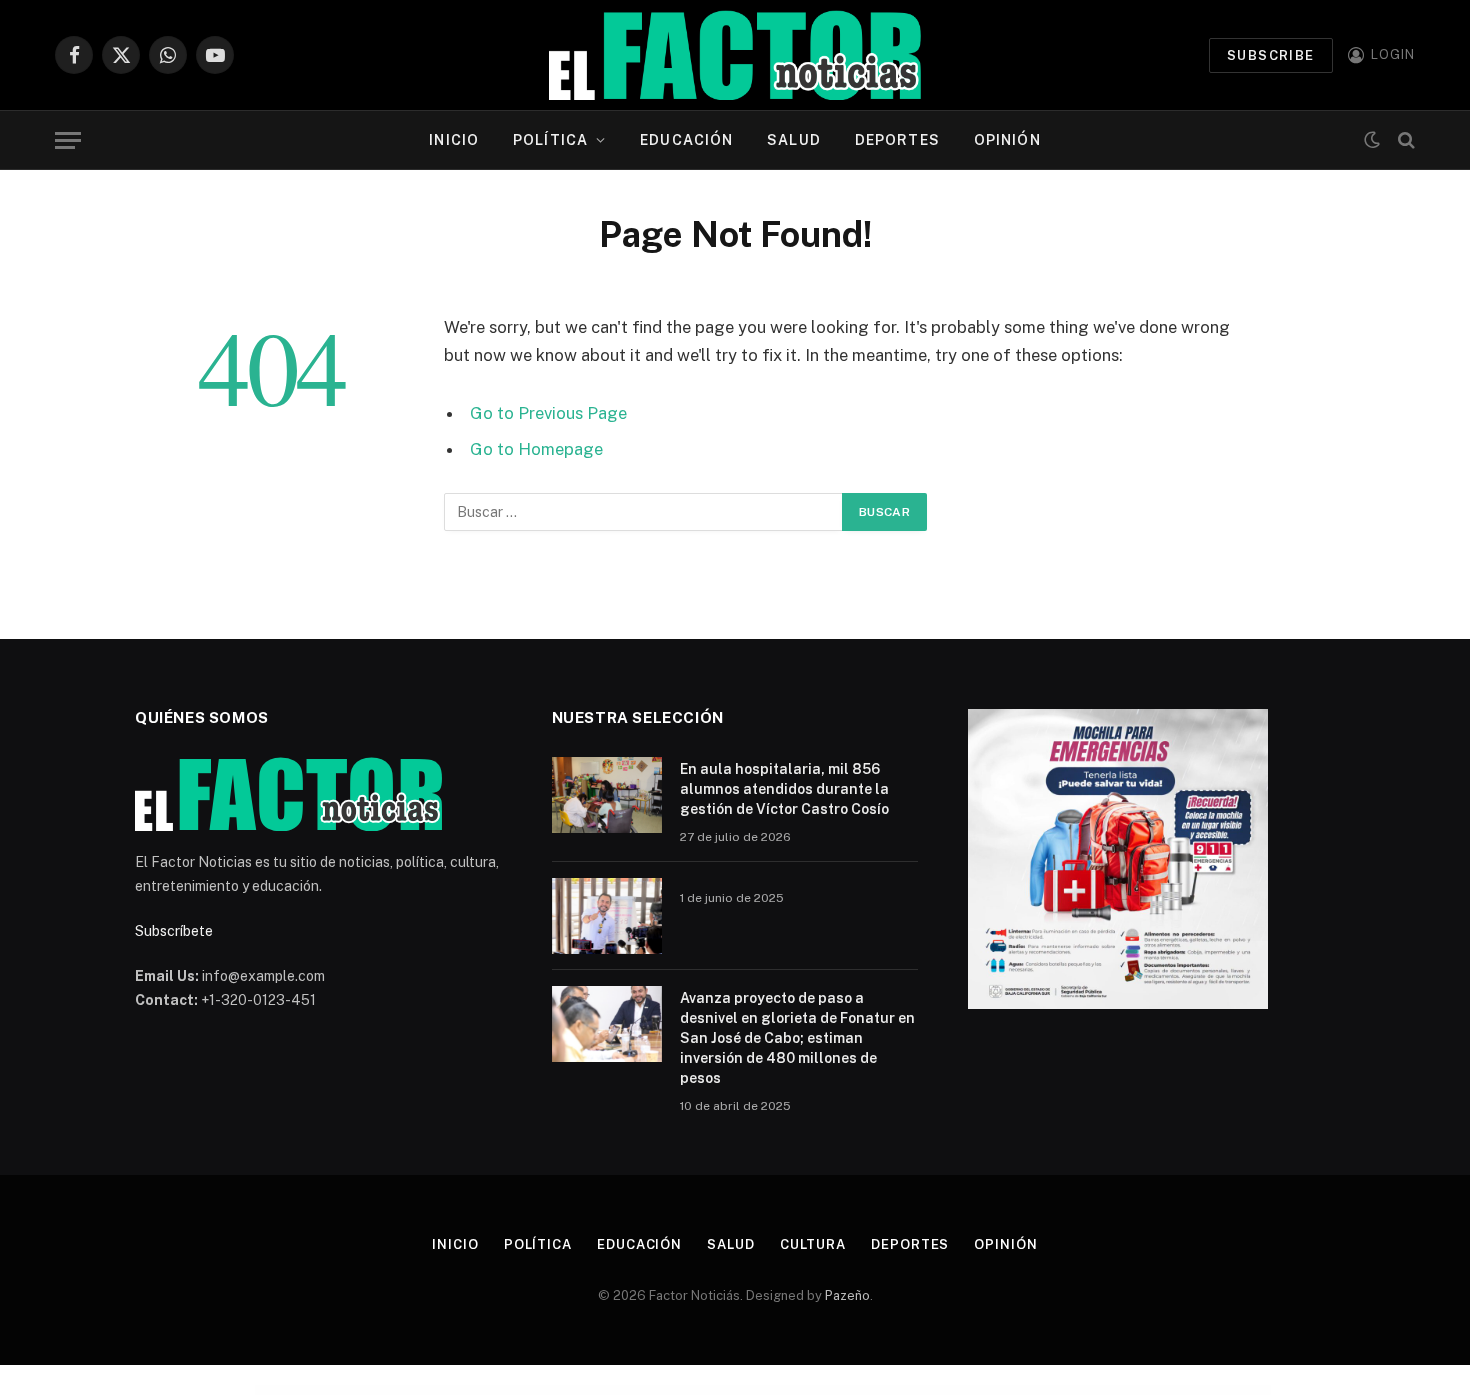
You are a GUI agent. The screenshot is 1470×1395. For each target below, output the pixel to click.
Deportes (897, 140)
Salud (794, 140)
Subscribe (1271, 55)
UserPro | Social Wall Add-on (949, 1391)
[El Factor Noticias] (735, 55)
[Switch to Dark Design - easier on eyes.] (1372, 140)
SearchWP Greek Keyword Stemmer (878, 1391)
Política (550, 140)
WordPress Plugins (342, 1391)
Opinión (1007, 140)
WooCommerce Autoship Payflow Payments (985, 1391)
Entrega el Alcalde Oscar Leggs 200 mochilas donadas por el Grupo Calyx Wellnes (748, 1391)
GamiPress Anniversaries (1124, 1391)
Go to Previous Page (548, 413)
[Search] (1404, 140)
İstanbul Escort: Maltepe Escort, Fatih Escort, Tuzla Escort (443, 1391)
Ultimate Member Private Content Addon (804, 1391)
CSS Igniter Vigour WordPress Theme (843, 1391)
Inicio (454, 140)
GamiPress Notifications (1062, 1391)
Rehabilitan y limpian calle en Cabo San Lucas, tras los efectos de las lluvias (677, 1391)
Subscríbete (174, 931)
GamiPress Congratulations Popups (1093, 1391)
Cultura (813, 1244)
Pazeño (847, 1295)
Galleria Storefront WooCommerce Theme (1028, 1391)
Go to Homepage (536, 449)
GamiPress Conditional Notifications (915, 1391)
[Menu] (68, 140)
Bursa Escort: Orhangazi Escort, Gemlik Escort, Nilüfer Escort (498, 1391)
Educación (686, 140)
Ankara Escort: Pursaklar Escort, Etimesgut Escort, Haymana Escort (384, 1391)
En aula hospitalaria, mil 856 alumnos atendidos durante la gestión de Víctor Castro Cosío (784, 789)
